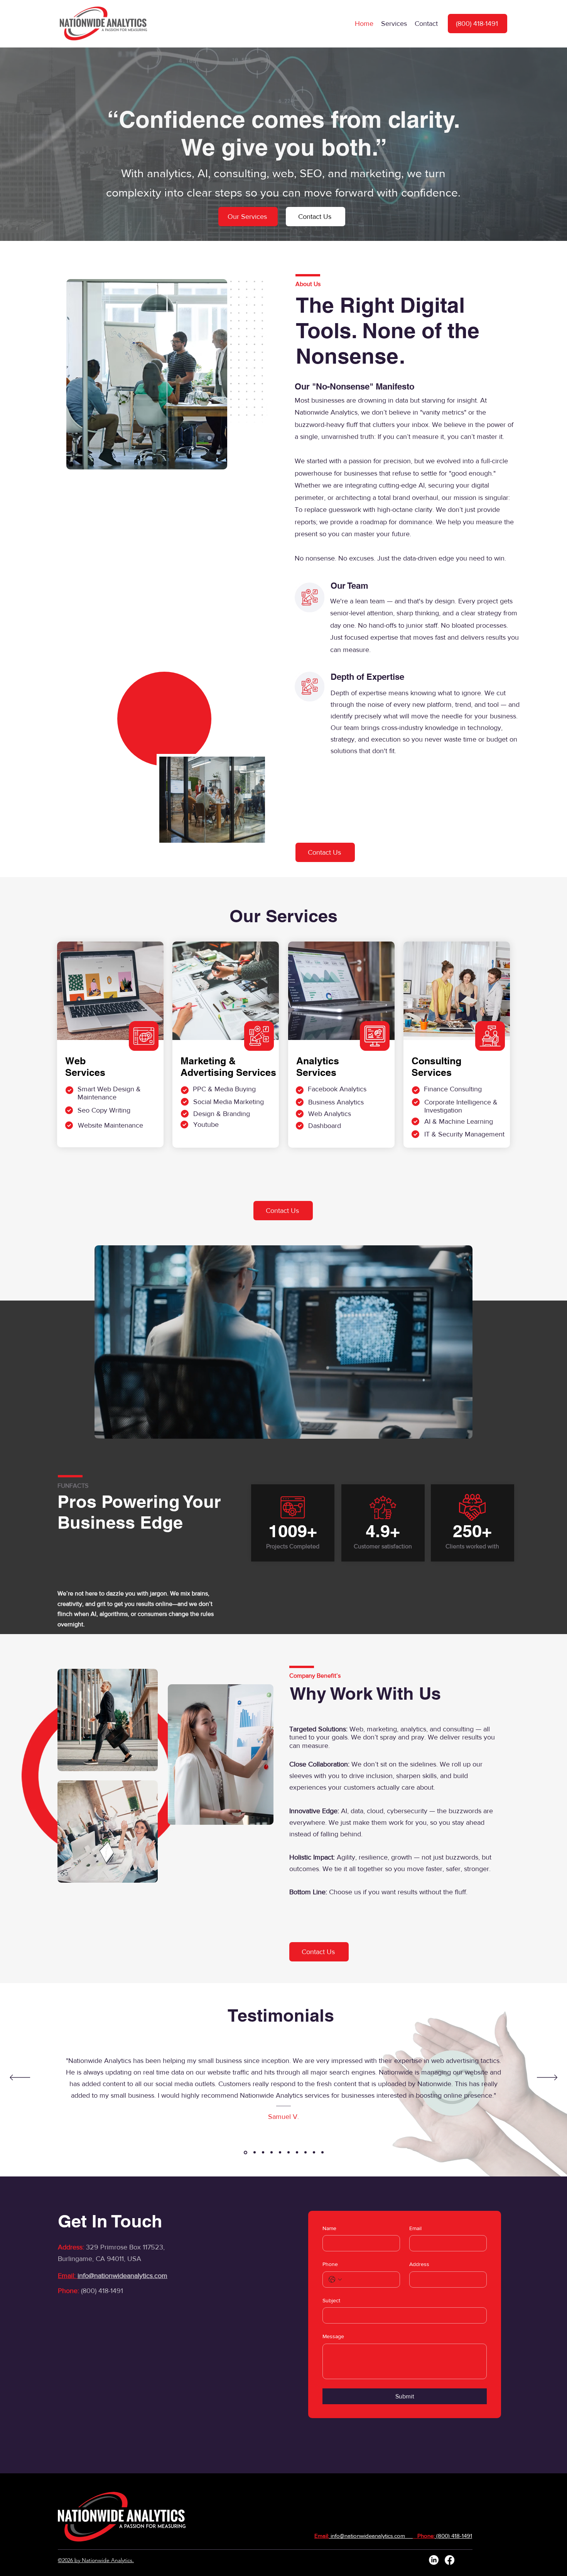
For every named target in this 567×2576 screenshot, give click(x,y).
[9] (314, 2153)
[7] (289, 2153)
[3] (253, 2153)
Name (329, 2228)
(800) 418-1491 (102, 2291)
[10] (322, 2153)
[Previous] (20, 2078)
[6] (280, 2153)
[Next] (547, 2078)
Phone (330, 2264)
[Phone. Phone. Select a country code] (335, 2280)
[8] (305, 2153)
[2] (245, 2153)
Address (419, 2264)
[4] (297, 2153)
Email (415, 2228)
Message (333, 2336)
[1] (262, 2152)
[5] (272, 2153)
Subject (331, 2300)
